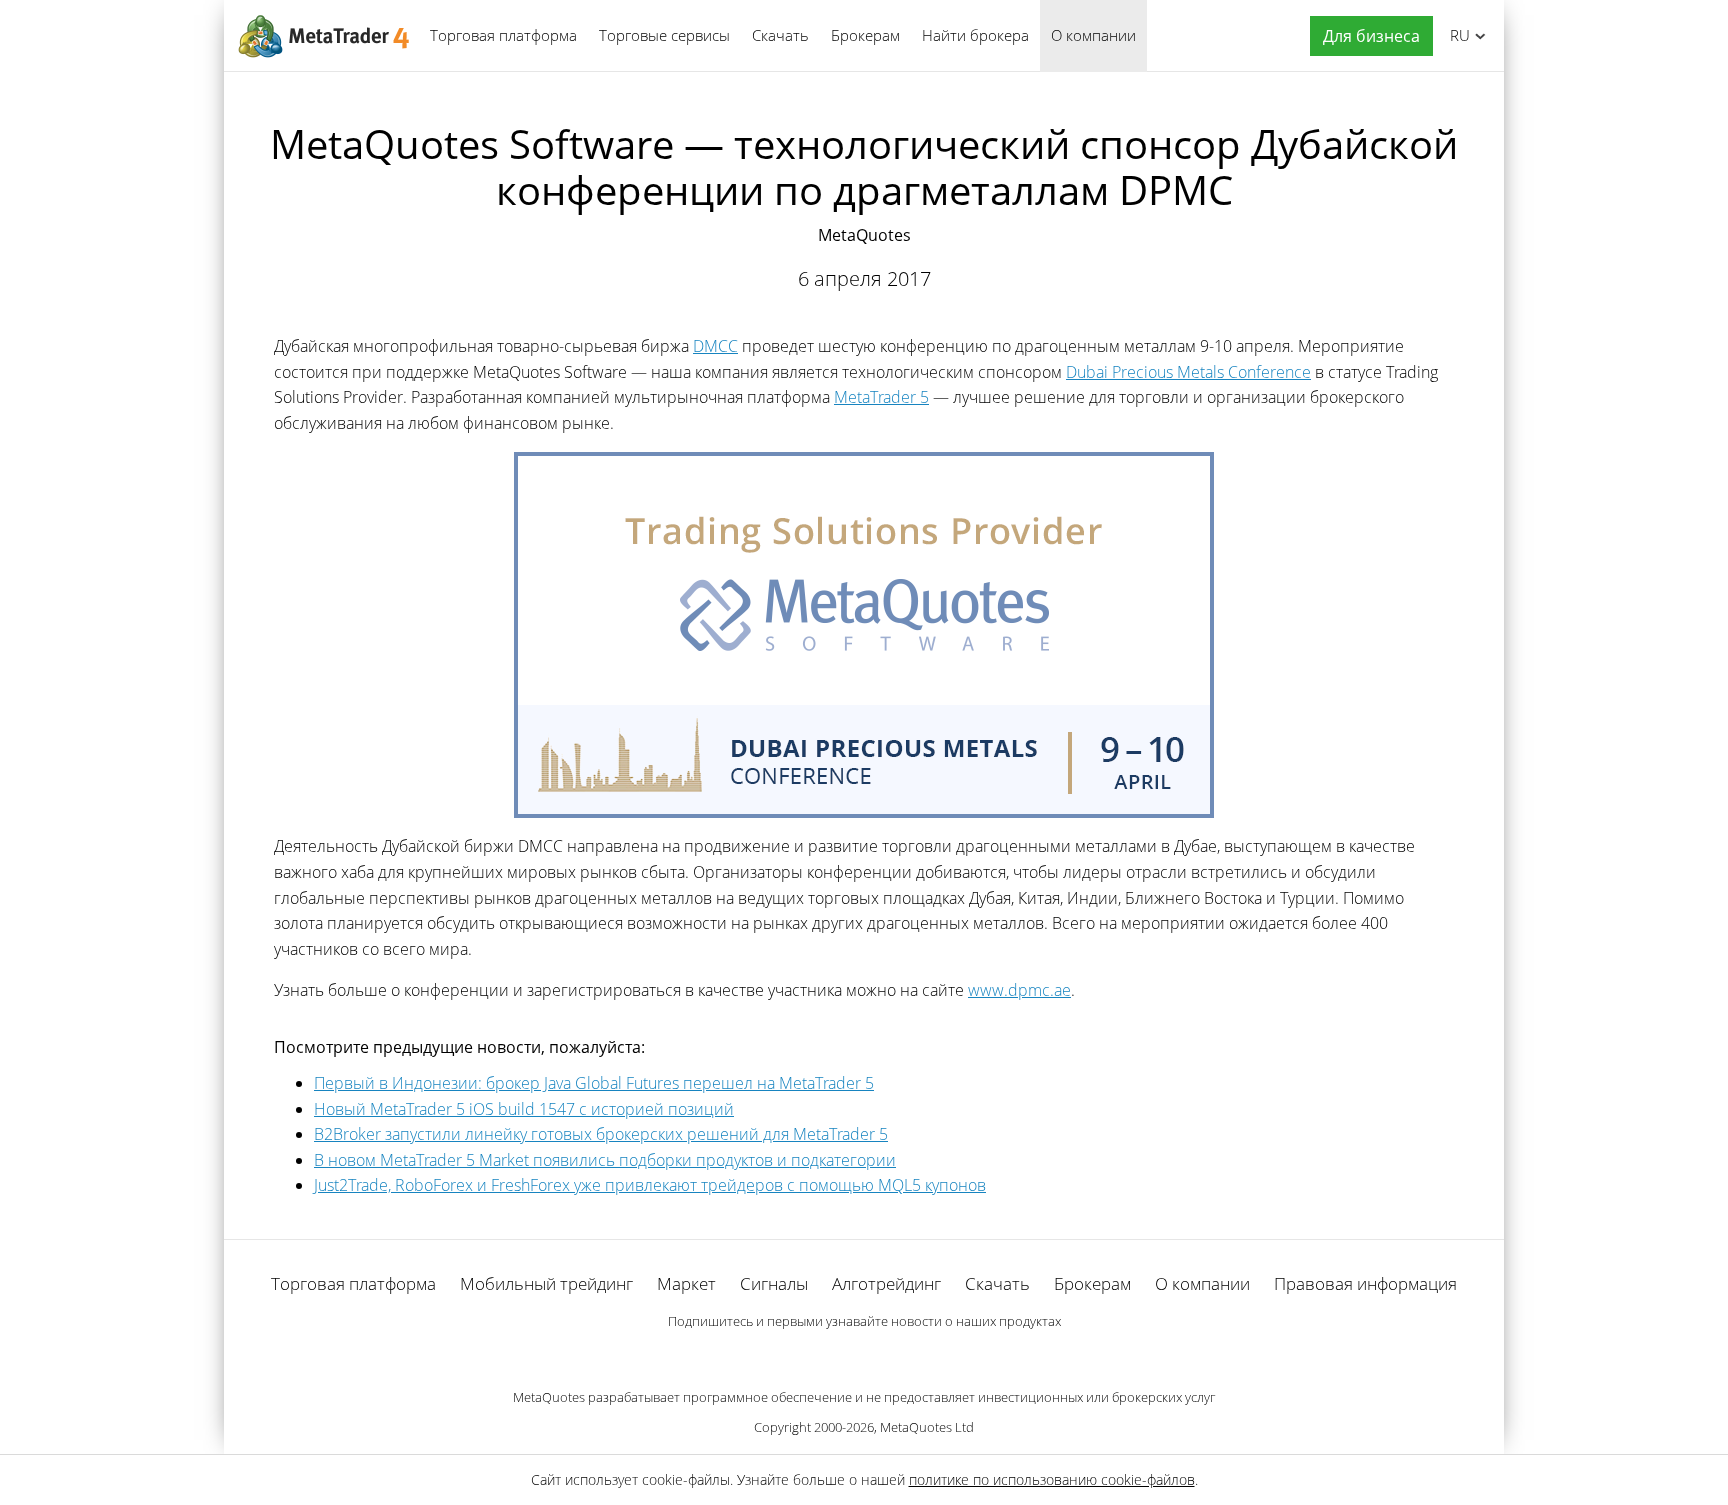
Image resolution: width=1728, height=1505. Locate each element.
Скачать (780, 35)
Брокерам (865, 35)
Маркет (686, 1283)
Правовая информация (1365, 1283)
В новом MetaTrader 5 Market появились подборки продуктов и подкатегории (605, 1160)
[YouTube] (896, 1355)
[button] (1366, 36)
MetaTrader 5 (881, 397)
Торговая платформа (503, 35)
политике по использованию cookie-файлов (1052, 1479)
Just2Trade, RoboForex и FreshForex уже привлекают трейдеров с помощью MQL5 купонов (650, 1185)
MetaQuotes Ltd (927, 1427)
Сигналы (774, 1283)
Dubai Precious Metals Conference (1188, 372)
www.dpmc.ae (1019, 990)
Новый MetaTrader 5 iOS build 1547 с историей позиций (524, 1109)
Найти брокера (975, 35)
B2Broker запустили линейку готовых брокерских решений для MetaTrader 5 (601, 1134)
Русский (1456, 35)
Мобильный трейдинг (546, 1283)
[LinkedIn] (864, 1355)
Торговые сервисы (664, 35)
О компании (1093, 35)
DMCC (715, 346)
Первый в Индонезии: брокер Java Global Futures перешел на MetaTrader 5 (594, 1083)
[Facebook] (832, 1355)
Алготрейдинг (886, 1283)
